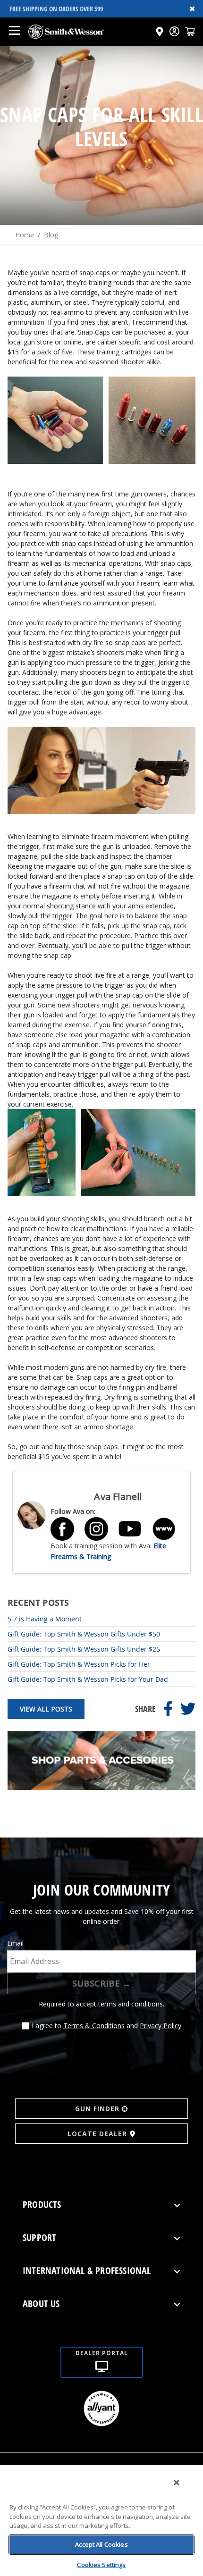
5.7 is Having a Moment (45, 1619)
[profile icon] (174, 31)
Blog (51, 235)
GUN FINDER (97, 2109)
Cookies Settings (101, 2565)
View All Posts (46, 1709)
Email (15, 1943)
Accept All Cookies (101, 2544)
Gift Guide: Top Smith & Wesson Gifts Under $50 (84, 1634)
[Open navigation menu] (14, 32)
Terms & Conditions (94, 2026)
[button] (190, 31)
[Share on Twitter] (188, 1709)
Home (25, 235)
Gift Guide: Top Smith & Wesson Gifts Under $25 (84, 1649)
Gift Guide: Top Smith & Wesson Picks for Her (79, 1664)
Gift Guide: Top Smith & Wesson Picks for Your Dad (88, 1679)
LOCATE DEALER (97, 2134)
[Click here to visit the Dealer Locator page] (160, 32)
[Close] (177, 2483)
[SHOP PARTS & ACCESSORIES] (101, 1787)
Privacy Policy (161, 2026)
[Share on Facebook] (168, 1709)
